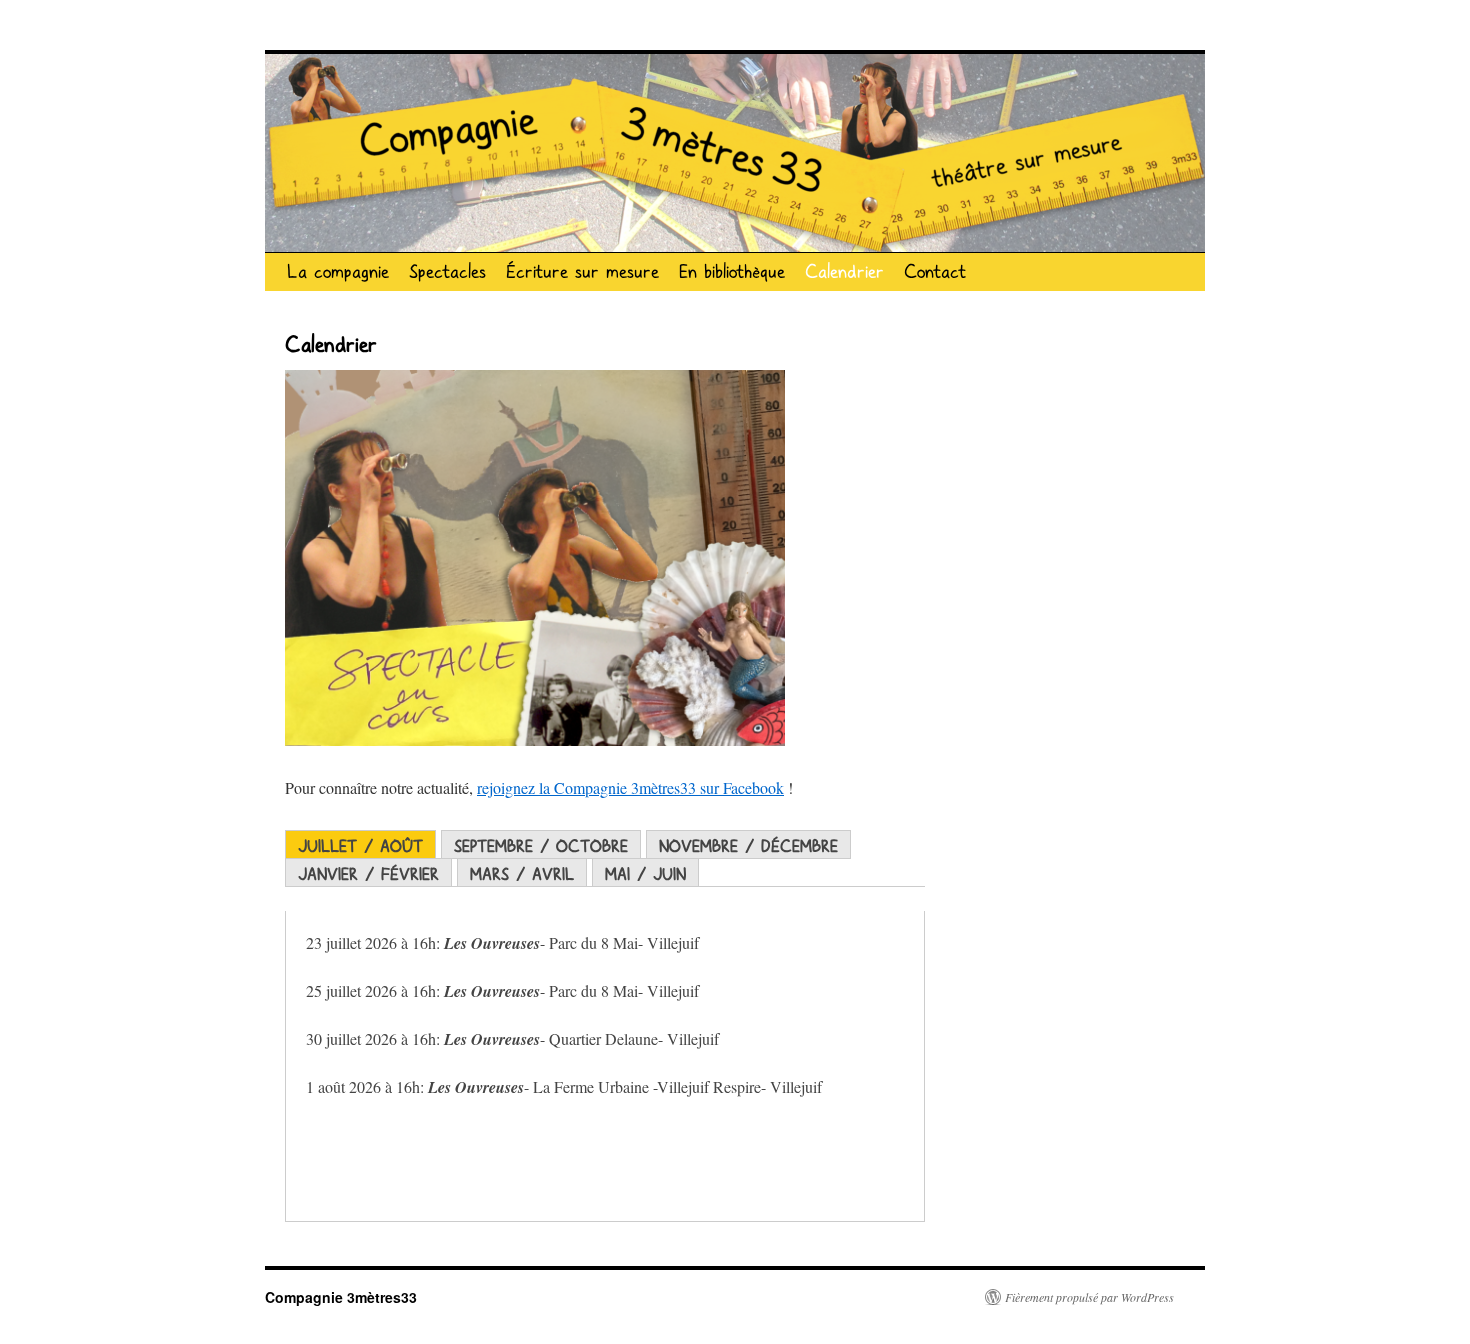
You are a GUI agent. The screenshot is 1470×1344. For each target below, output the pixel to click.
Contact (935, 271)
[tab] (360, 844)
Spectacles (447, 271)
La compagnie (338, 271)
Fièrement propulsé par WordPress (1089, 1297)
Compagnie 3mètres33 (341, 1297)
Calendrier (844, 271)
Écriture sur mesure (582, 271)
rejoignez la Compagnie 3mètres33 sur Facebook (630, 787)
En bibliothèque (732, 271)
